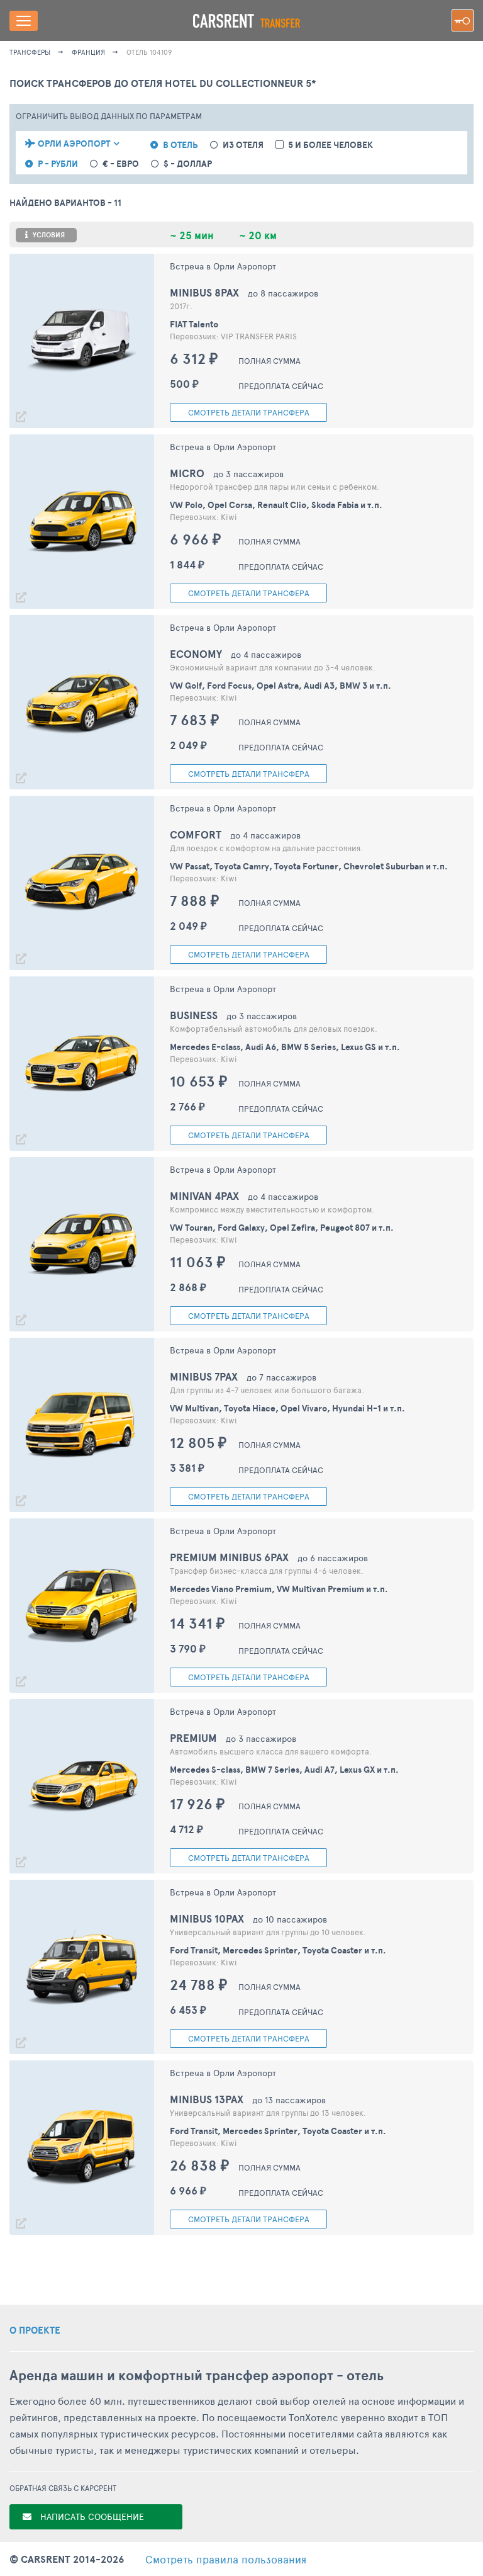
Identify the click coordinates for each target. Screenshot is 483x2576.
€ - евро (121, 164)
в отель (180, 145)
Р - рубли (58, 164)
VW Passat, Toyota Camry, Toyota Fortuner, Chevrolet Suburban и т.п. (309, 866)
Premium (193, 1738)
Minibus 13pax (207, 2099)
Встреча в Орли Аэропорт (223, 266)
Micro (187, 473)
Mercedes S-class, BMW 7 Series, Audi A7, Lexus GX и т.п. (284, 1770)
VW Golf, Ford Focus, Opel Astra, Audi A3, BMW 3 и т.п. (280, 686)
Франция (88, 52)
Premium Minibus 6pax (229, 1557)
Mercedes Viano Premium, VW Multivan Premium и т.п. (279, 1589)
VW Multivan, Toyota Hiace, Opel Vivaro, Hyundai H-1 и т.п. (287, 1408)
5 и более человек (330, 145)
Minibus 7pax (204, 1376)
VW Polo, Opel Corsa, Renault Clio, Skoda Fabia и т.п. (276, 505)
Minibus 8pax (204, 292)
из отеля (243, 145)
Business (194, 1015)
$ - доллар (188, 164)
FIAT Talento (194, 324)
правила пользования (226, 2559)
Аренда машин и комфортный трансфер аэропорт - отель (197, 2375)
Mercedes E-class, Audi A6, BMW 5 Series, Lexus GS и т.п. (285, 1047)
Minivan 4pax (204, 1196)
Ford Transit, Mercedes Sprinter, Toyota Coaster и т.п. (278, 1950)
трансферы (30, 52)
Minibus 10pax (207, 1918)
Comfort (196, 834)
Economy (196, 654)
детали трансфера (249, 412)
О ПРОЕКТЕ (35, 2330)
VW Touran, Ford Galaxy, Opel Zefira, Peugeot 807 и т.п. (282, 1228)
